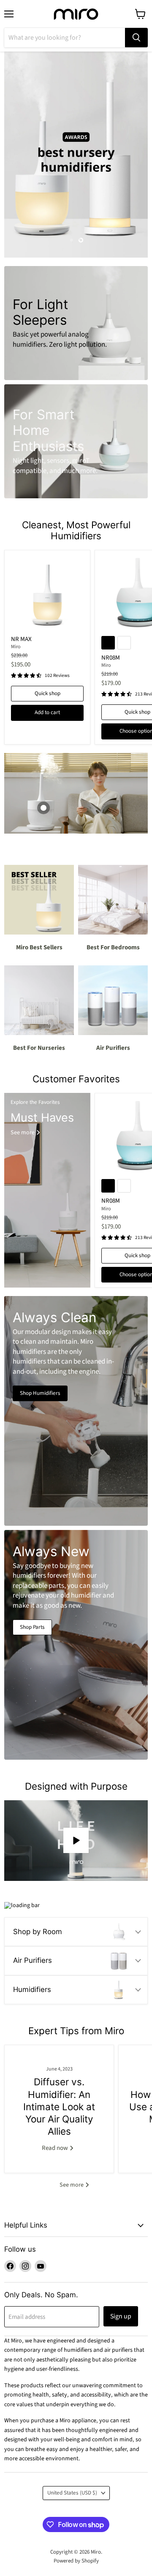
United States (72, 2493)
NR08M (111, 658)
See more (72, 2185)
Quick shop (47, 693)
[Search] (136, 38)
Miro (16, 647)
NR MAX (21, 639)
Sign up (121, 2316)
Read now (56, 2148)
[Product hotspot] (43, 808)
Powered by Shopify (76, 2561)
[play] (76, 1840)
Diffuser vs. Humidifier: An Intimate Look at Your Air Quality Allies (59, 2106)
